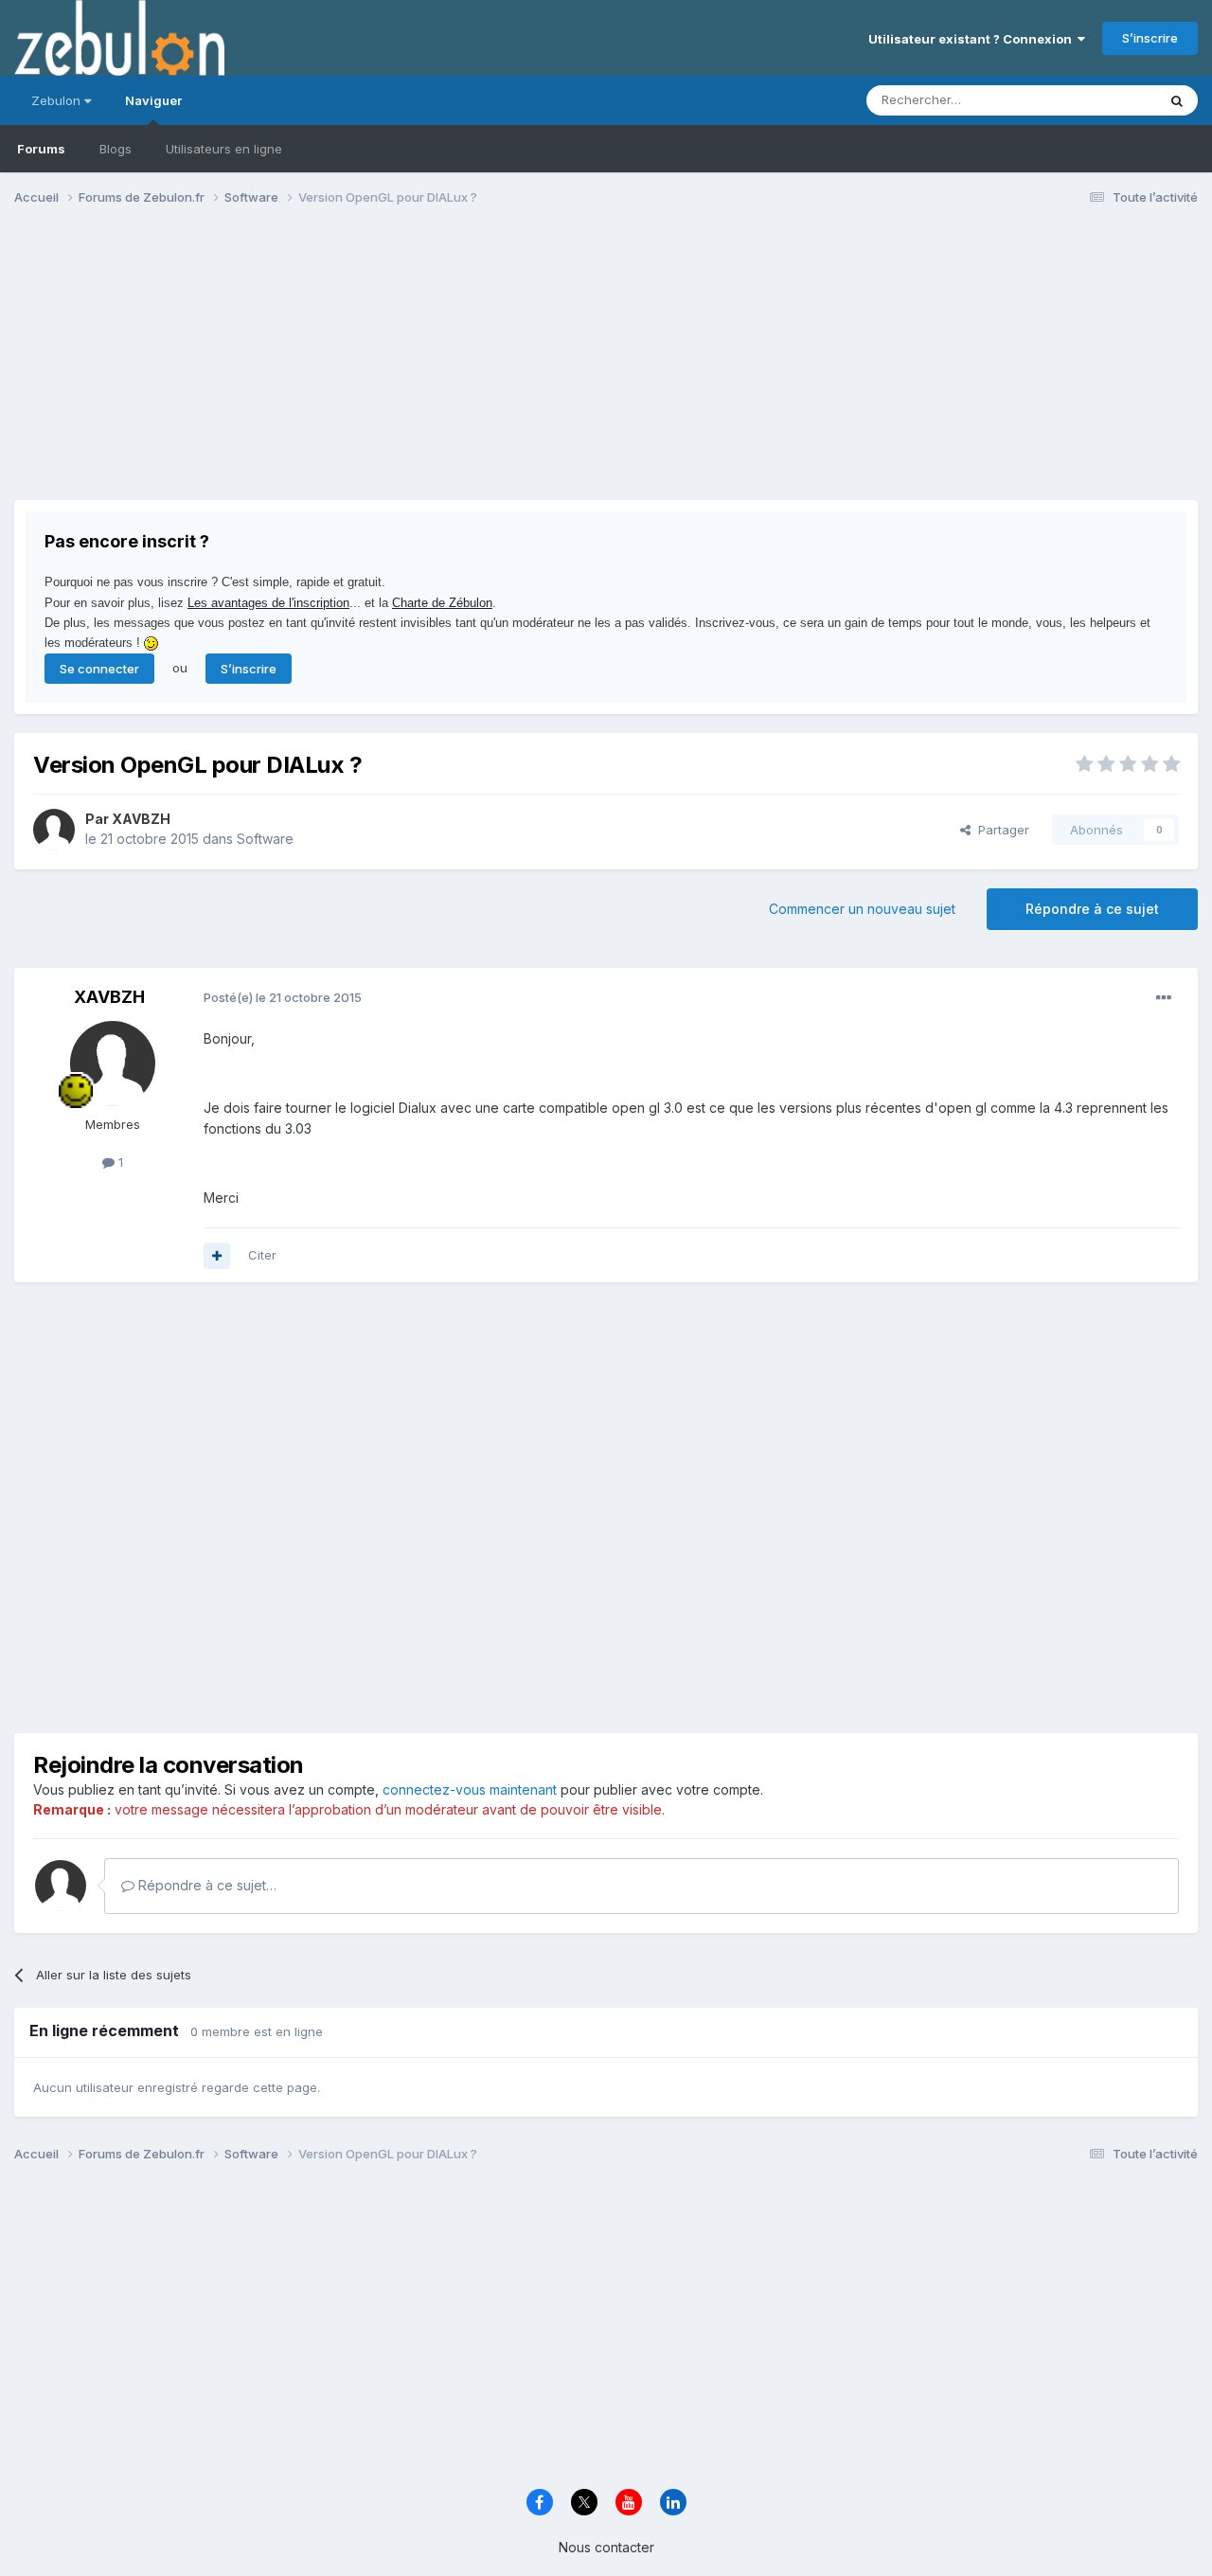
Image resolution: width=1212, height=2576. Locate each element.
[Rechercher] (1177, 100)
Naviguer (153, 100)
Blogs (116, 149)
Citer (262, 1255)
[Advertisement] (359, 367)
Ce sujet (1107, 100)
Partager (1000, 830)
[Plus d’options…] (1164, 998)
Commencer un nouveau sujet (862, 909)
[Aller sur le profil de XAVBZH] (54, 830)
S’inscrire (1150, 38)
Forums (41, 149)
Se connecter (99, 669)
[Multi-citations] (217, 1256)
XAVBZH (141, 819)
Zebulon (58, 100)
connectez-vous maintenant (470, 1789)
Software (265, 839)
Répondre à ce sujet (1092, 909)
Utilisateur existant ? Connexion (973, 39)
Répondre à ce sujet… (205, 1885)
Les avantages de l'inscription (268, 603)
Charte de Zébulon (442, 603)
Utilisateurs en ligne (224, 149)
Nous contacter (606, 2547)
